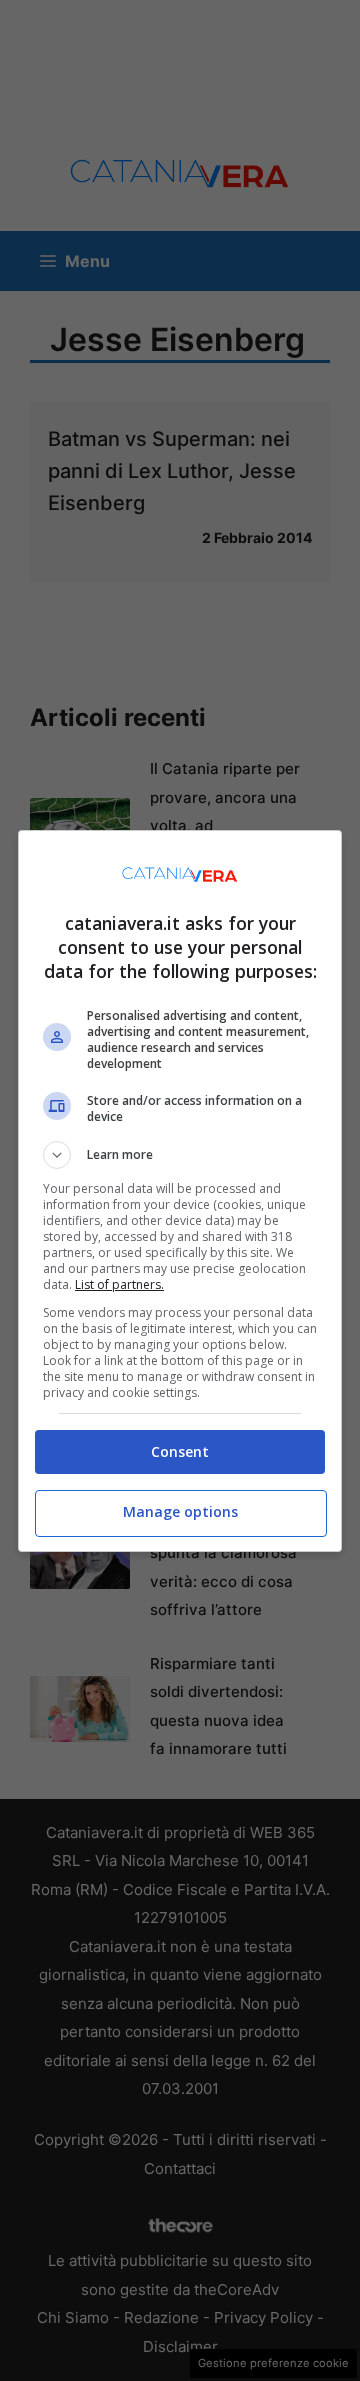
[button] (180, 1155)
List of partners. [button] (119, 1284)
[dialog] (180, 1191)
